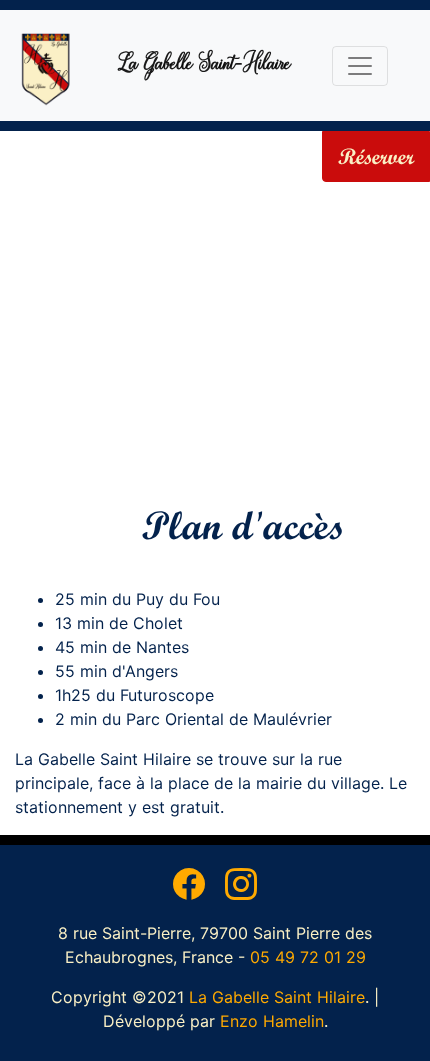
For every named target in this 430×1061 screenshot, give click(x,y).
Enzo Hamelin (272, 1021)
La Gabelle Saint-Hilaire (204, 65)
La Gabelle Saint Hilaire (277, 997)
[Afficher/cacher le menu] (360, 66)
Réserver (376, 156)
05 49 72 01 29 (308, 957)
